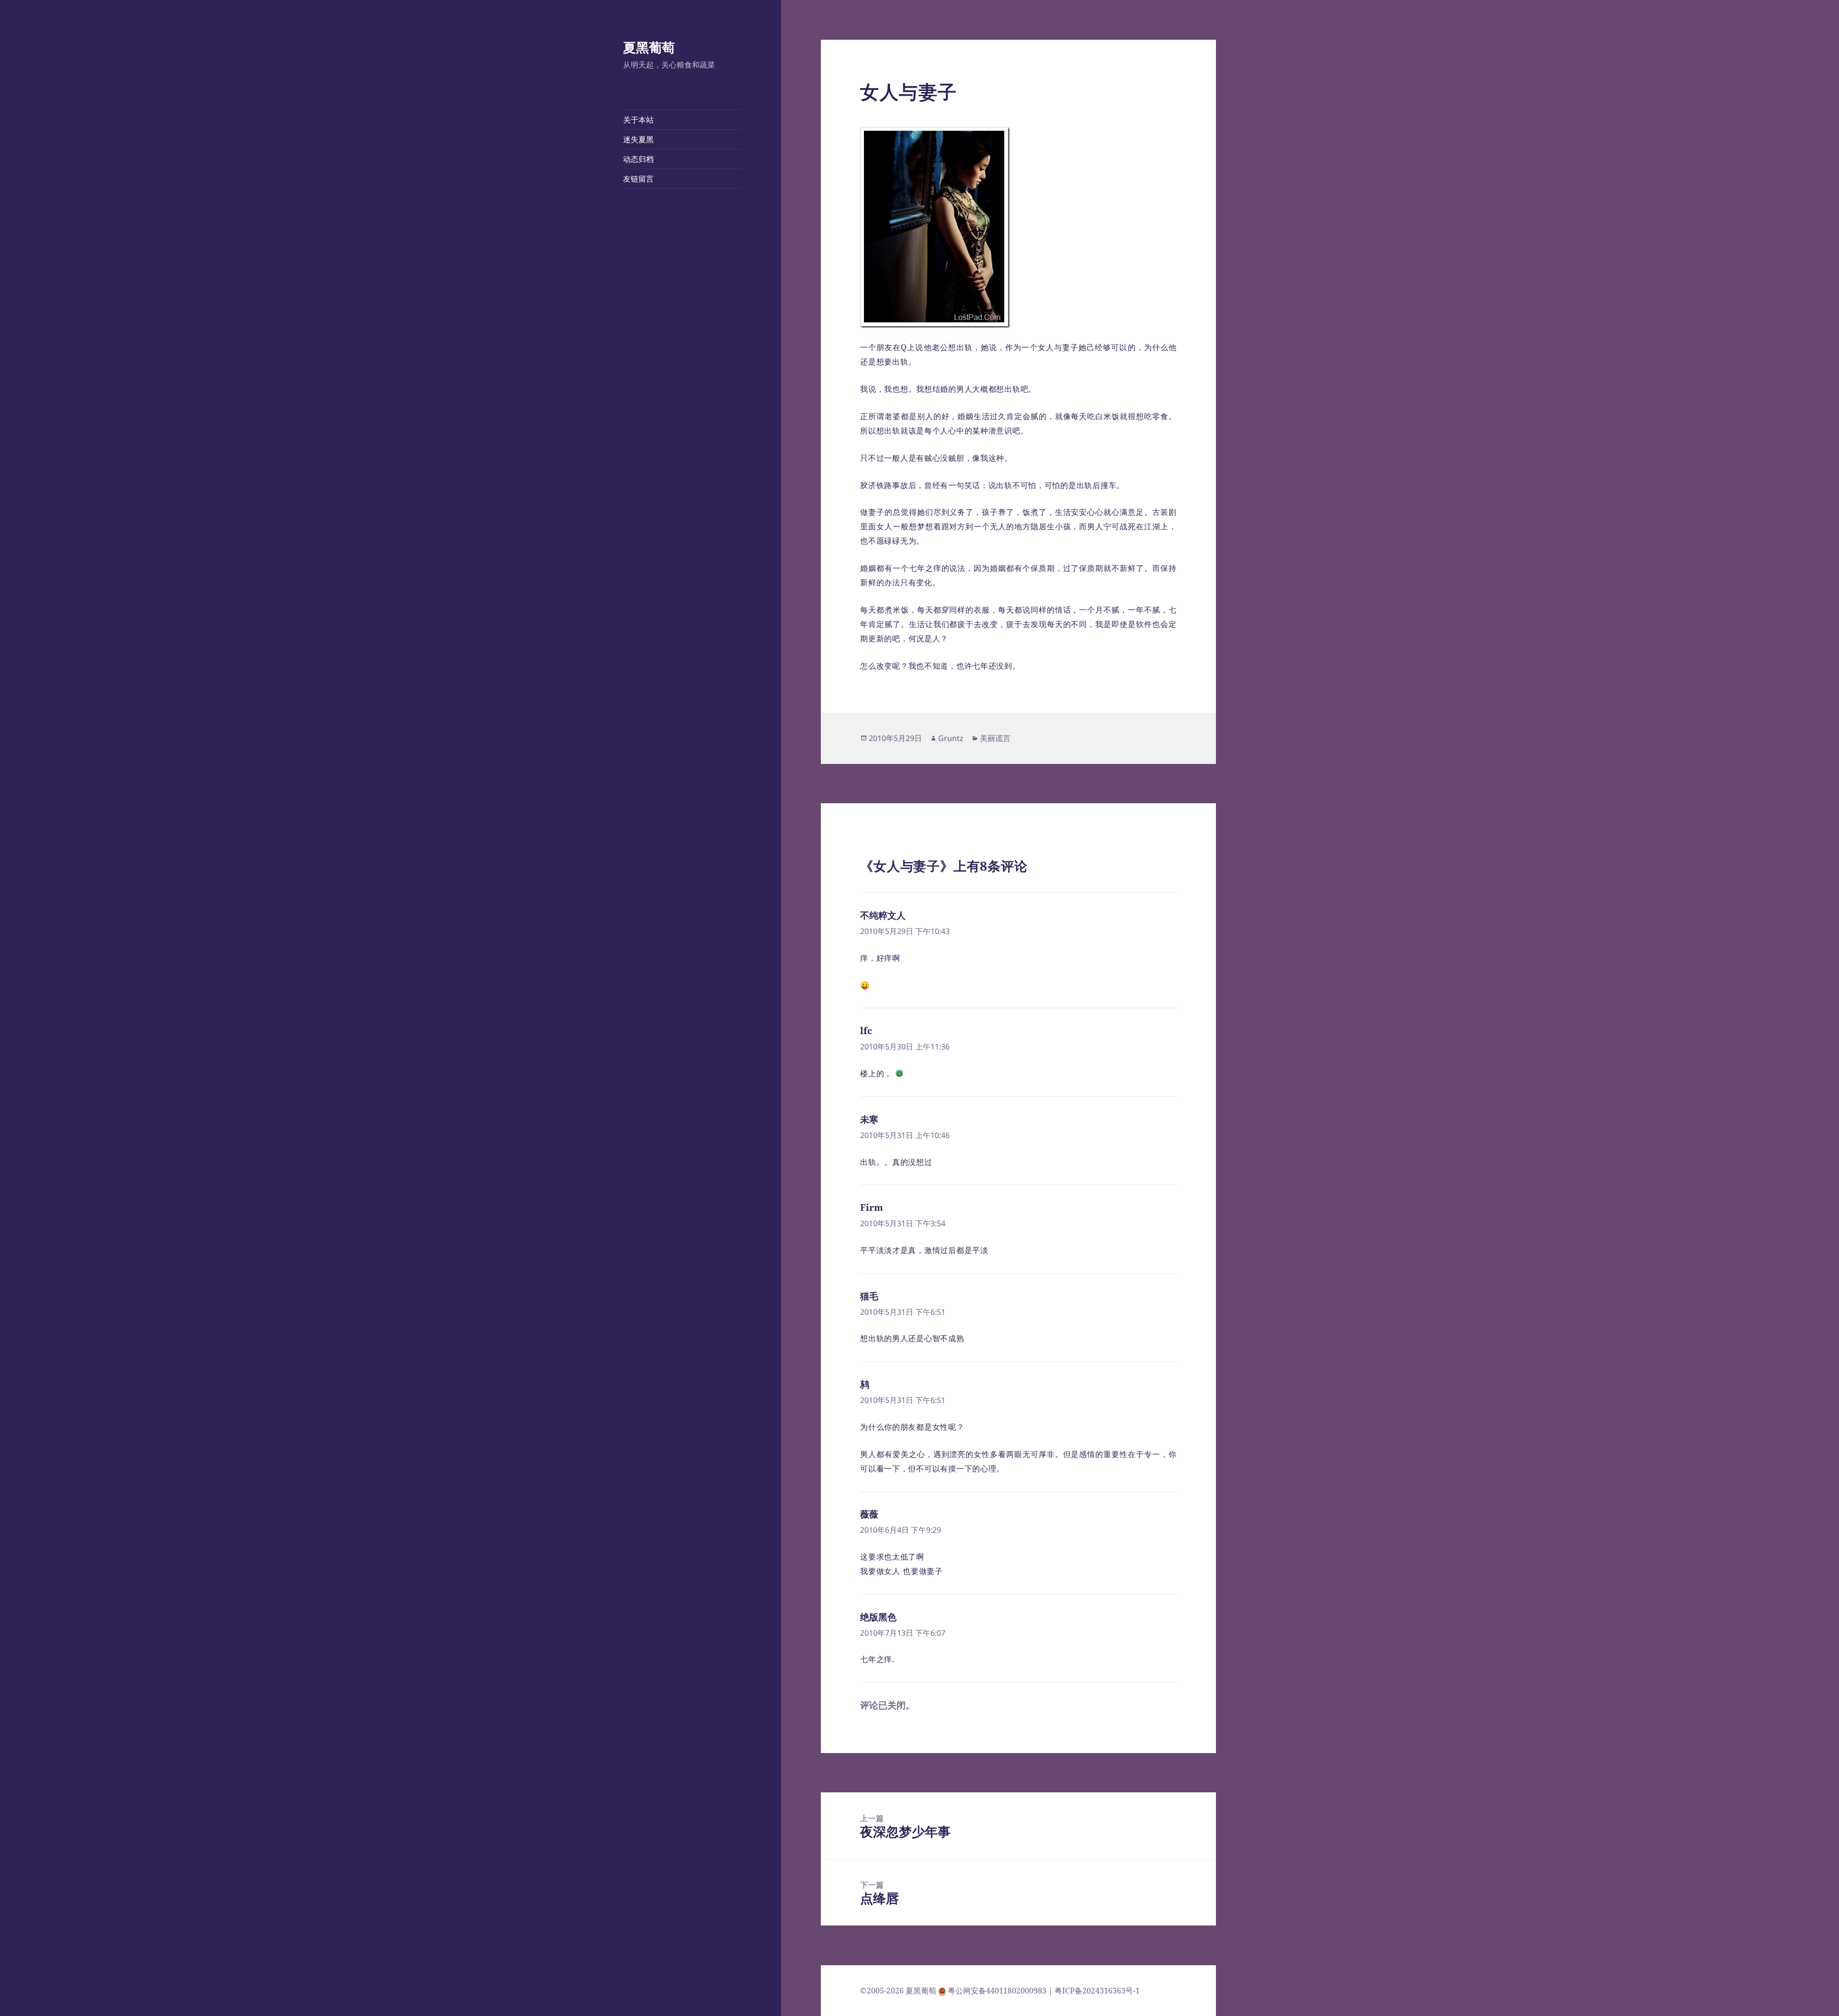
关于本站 (638, 120)
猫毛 (869, 1296)
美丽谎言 (995, 738)
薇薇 (869, 1514)
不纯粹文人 (883, 915)
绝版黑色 (878, 1617)
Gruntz (951, 738)
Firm (872, 1207)
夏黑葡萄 (649, 47)
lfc (866, 1031)
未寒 (869, 1119)
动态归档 (638, 159)
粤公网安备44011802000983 (998, 1991)
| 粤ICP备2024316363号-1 (1094, 1991)
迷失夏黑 (638, 139)
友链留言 (638, 179)
